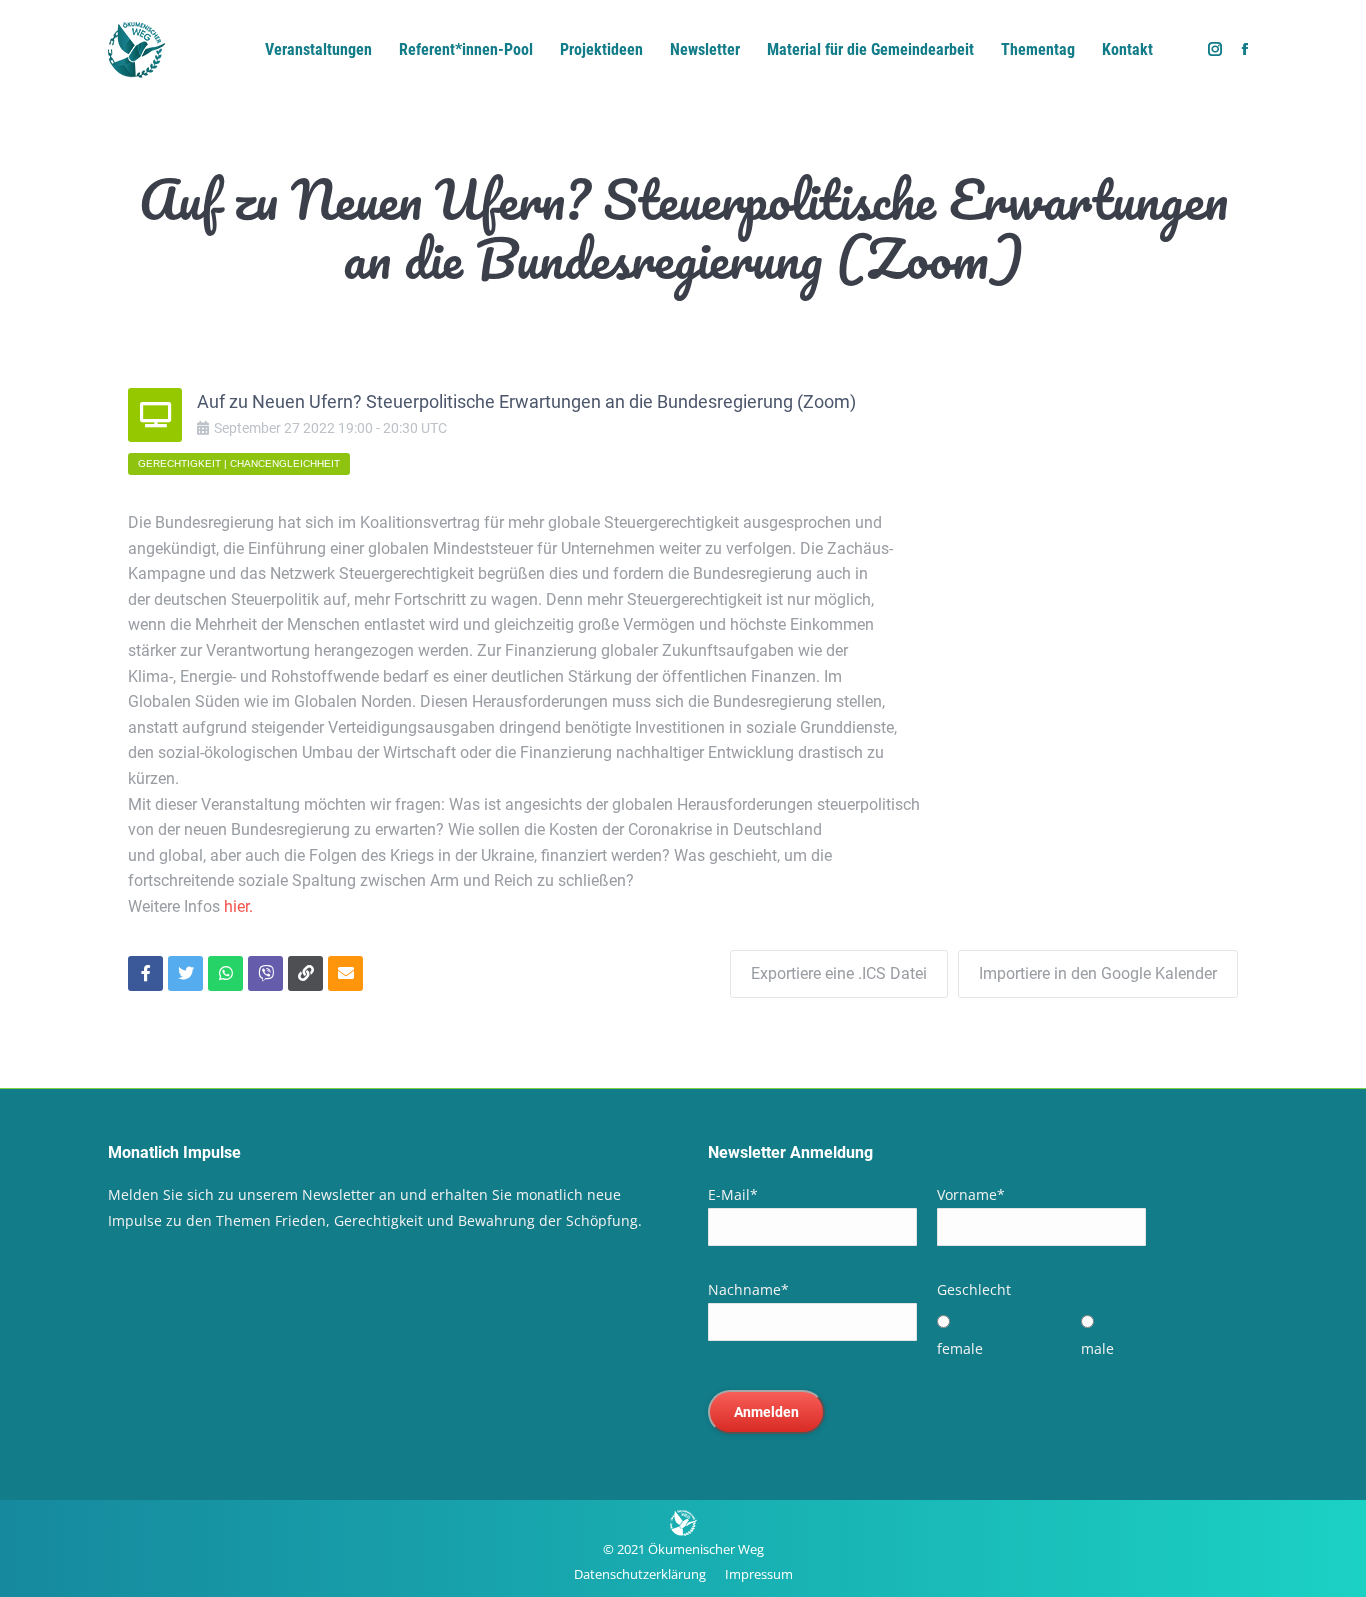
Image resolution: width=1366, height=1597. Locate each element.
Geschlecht (974, 1289)
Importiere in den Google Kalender (1098, 973)
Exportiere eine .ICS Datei (839, 973)
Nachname (748, 1289)
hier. (238, 906)
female (960, 1348)
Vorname (971, 1194)
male (1097, 1348)
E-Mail (733, 1194)
